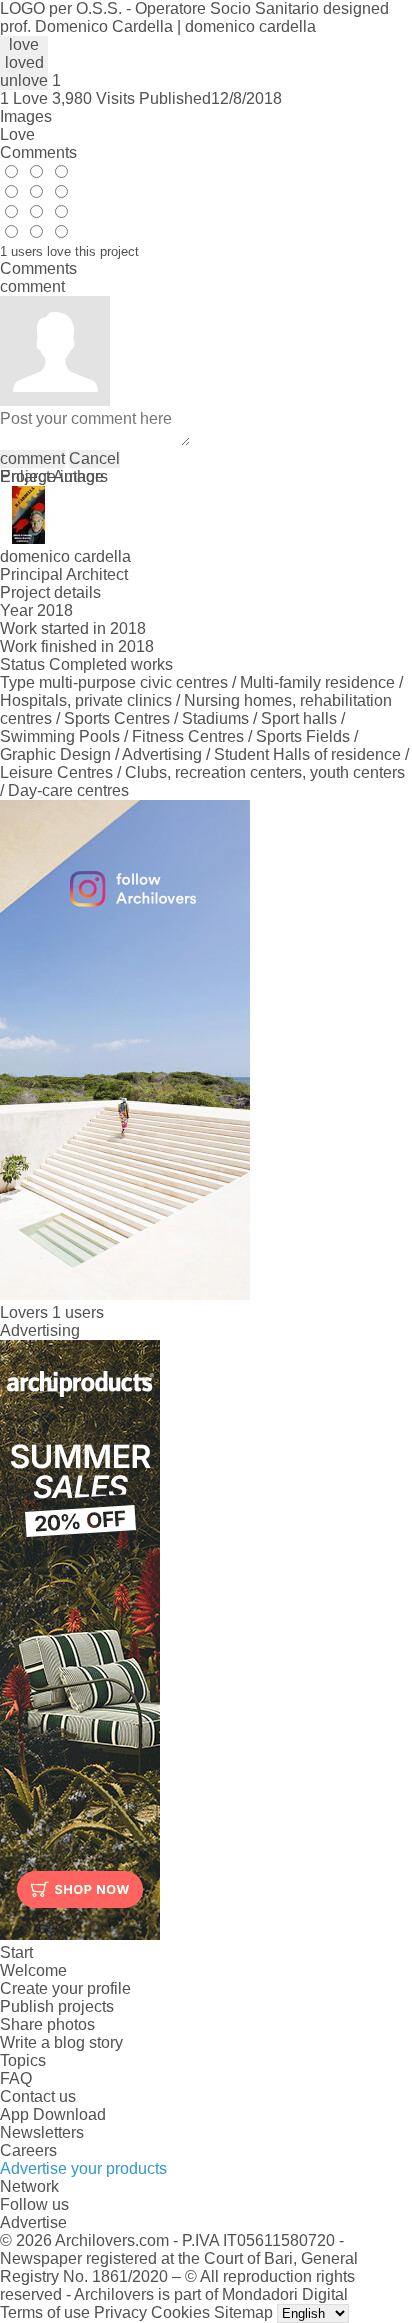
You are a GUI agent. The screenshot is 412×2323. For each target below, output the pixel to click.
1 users (78, 1312)
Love (17, 134)
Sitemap (243, 2312)
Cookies (180, 2312)
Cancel (94, 458)
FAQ (16, 2078)
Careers (28, 2150)
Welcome (33, 1970)
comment (32, 458)
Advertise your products (83, 2168)
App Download (53, 2114)
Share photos (47, 2024)
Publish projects (57, 2006)
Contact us (38, 2096)
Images (26, 116)
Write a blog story (61, 2042)
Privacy (120, 2312)
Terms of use (45, 2312)
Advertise (33, 2222)
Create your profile (65, 1988)
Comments (38, 152)
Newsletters (42, 2132)
